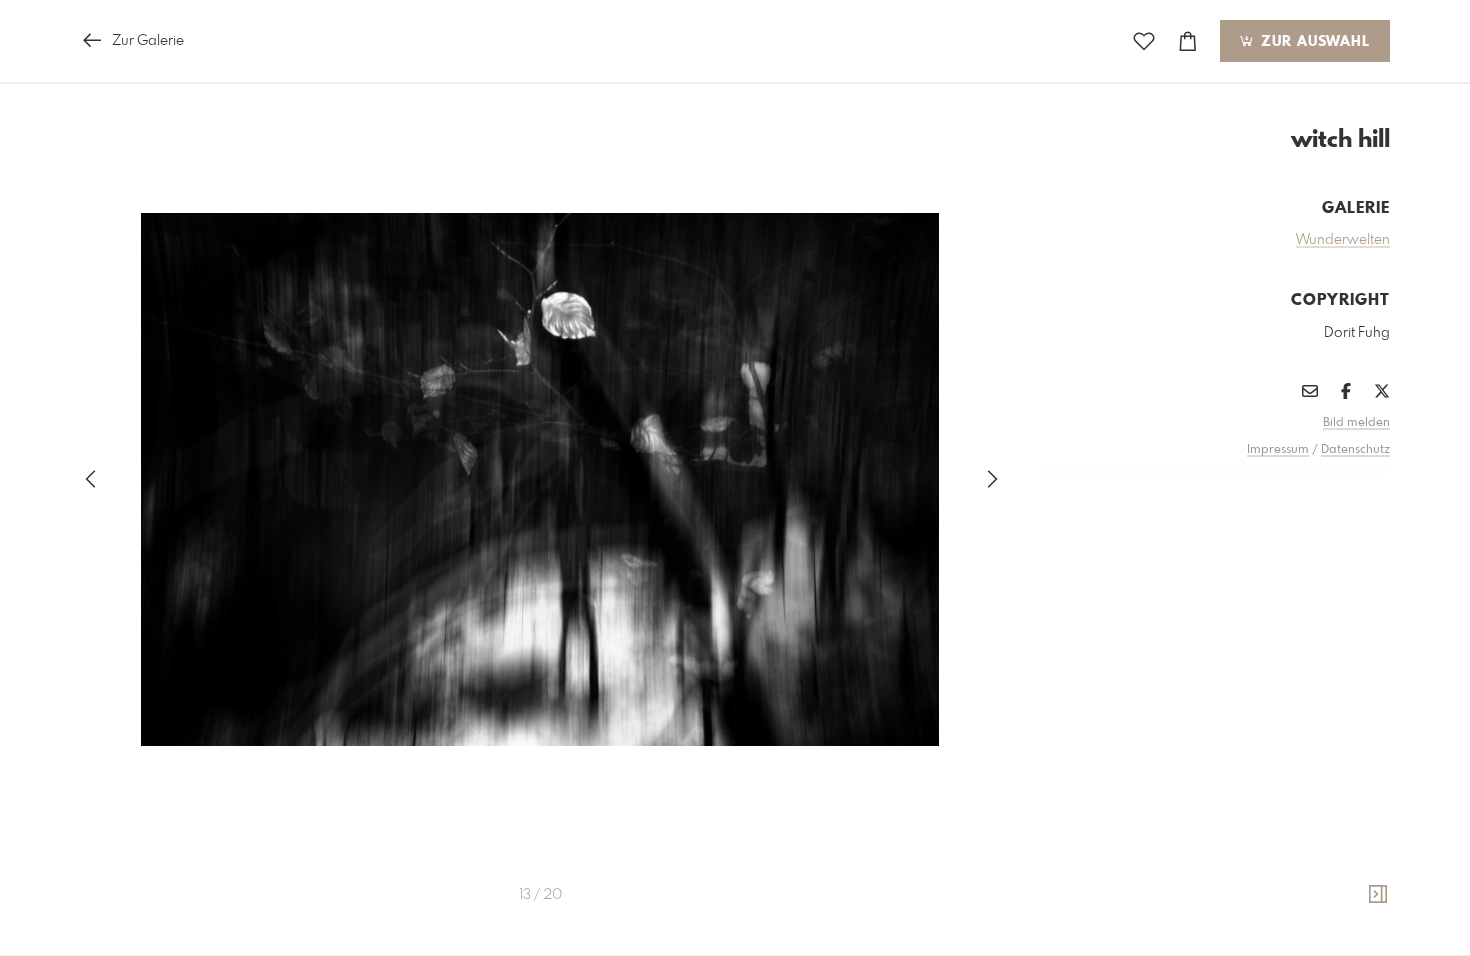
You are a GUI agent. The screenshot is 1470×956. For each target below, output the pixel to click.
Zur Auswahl (1313, 42)
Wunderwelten (1343, 240)
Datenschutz (1355, 450)
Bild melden (1356, 423)
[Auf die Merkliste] (1144, 41)
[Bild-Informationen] (1378, 895)
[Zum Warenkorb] (1188, 41)
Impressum (1278, 450)
